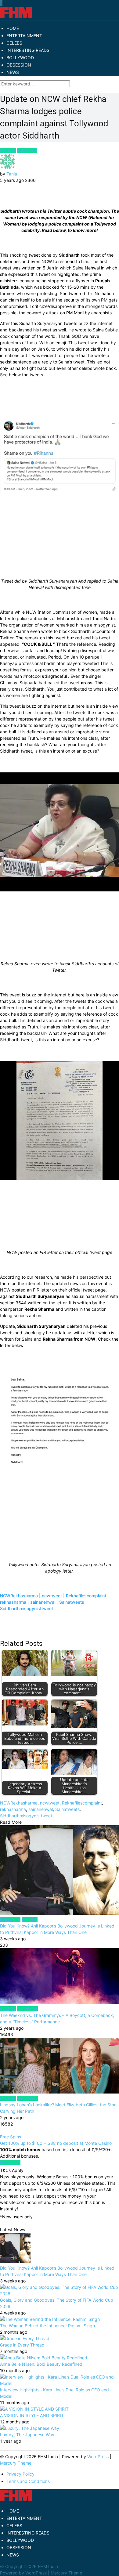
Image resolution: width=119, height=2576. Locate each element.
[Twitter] (1, 3)
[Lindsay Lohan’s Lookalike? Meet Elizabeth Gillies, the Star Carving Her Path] (60, 2066)
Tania (12, 174)
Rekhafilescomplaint (86, 1596)
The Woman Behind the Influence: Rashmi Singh (47, 2326)
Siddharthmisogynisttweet (27, 1608)
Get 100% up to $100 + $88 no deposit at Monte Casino (56, 2143)
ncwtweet (52, 1596)
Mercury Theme (16, 2463)
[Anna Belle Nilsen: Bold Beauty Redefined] (44, 2358)
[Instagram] (2, 3)
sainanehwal (43, 1602)
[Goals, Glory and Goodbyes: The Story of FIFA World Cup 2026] (60, 2294)
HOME (13, 28)
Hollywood (27, 2009)
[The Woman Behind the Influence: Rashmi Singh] (50, 2319)
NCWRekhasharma (19, 1596)
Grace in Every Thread (22, 2345)
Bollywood (10, 1919)
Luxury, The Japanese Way (27, 2435)
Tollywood (27, 151)
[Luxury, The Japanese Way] (30, 2428)
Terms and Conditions (28, 2481)
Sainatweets (72, 1602)
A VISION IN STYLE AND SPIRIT (32, 2415)
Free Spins (11, 2137)
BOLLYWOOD (20, 58)
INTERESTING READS (28, 50)
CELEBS (14, 43)
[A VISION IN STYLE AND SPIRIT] (34, 2409)
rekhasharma (13, 1602)
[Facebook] (0, 3)
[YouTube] (2, 3)
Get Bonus (10, 2162)
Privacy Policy (20, 2474)
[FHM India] (16, 17)
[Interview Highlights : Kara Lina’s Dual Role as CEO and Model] (60, 2383)
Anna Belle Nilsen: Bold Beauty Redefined (41, 2364)
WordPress (98, 2457)
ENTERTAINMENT (24, 36)
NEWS (13, 72)
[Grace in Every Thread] (25, 2338)
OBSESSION (19, 65)
